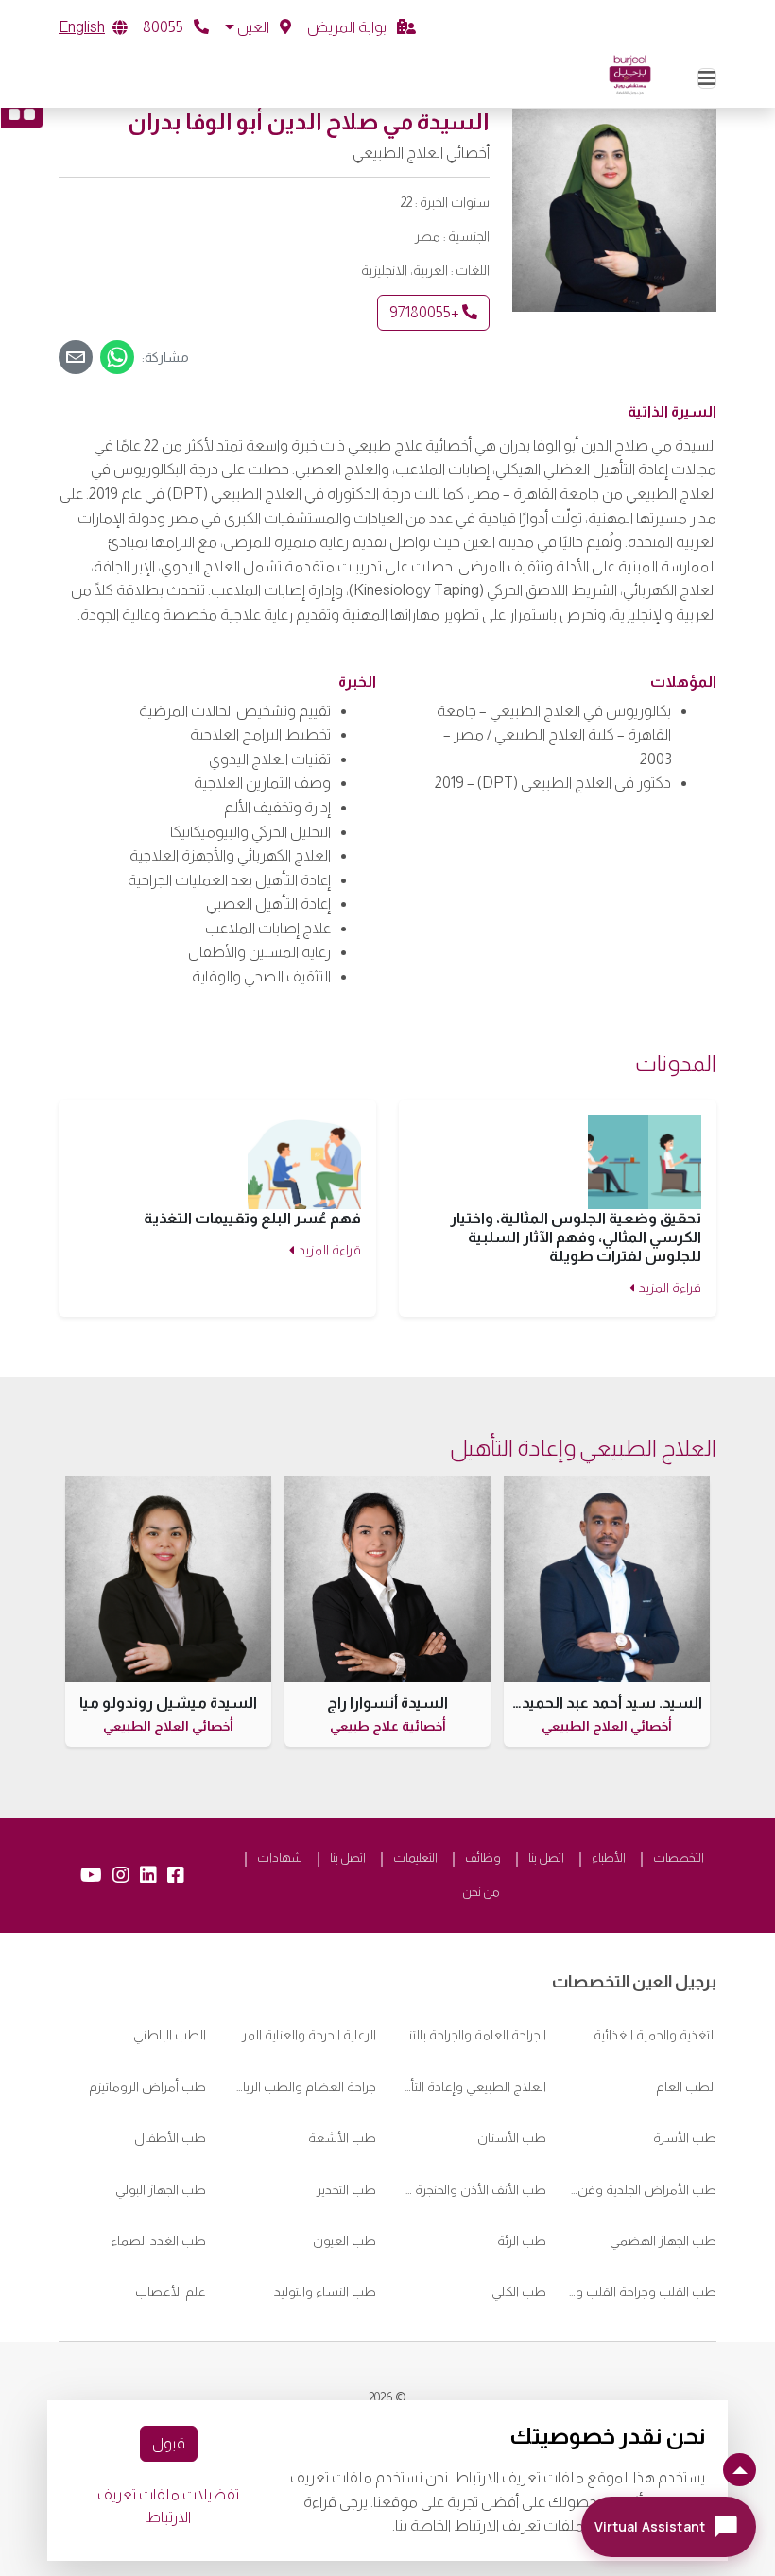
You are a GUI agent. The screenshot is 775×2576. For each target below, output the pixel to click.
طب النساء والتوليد (325, 2292)
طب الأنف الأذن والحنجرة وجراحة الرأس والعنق (473, 2190)
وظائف (483, 1858)
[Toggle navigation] (707, 78)
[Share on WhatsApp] (117, 357)
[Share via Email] (76, 357)
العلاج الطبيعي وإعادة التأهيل (473, 2087)
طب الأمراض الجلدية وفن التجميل (643, 2190)
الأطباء (609, 1858)
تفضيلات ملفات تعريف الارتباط (168, 2506)
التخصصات (679, 1858)
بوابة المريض (348, 27)
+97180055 (426, 312)
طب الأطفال (170, 2138)
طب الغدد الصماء (158, 2241)
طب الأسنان (512, 2138)
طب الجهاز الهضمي (663, 2241)
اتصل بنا (546, 1858)
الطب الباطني (170, 2035)
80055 (164, 27)
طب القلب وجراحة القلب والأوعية (643, 2292)
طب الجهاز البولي (161, 2190)
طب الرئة (522, 2241)
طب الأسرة (685, 2138)
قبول (169, 2443)
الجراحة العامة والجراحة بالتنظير (473, 2035)
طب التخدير (346, 2190)
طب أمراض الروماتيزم (147, 2087)
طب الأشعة (342, 2138)
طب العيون (344, 2241)
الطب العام (686, 2087)
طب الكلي (519, 2292)
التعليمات (415, 1858)
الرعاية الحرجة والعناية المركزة (302, 2035)
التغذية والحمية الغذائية (655, 2035)
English (82, 27)
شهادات (280, 1858)
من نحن (481, 1892)
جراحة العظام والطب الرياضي (302, 2087)
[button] (258, 27)
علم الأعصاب (171, 2292)
